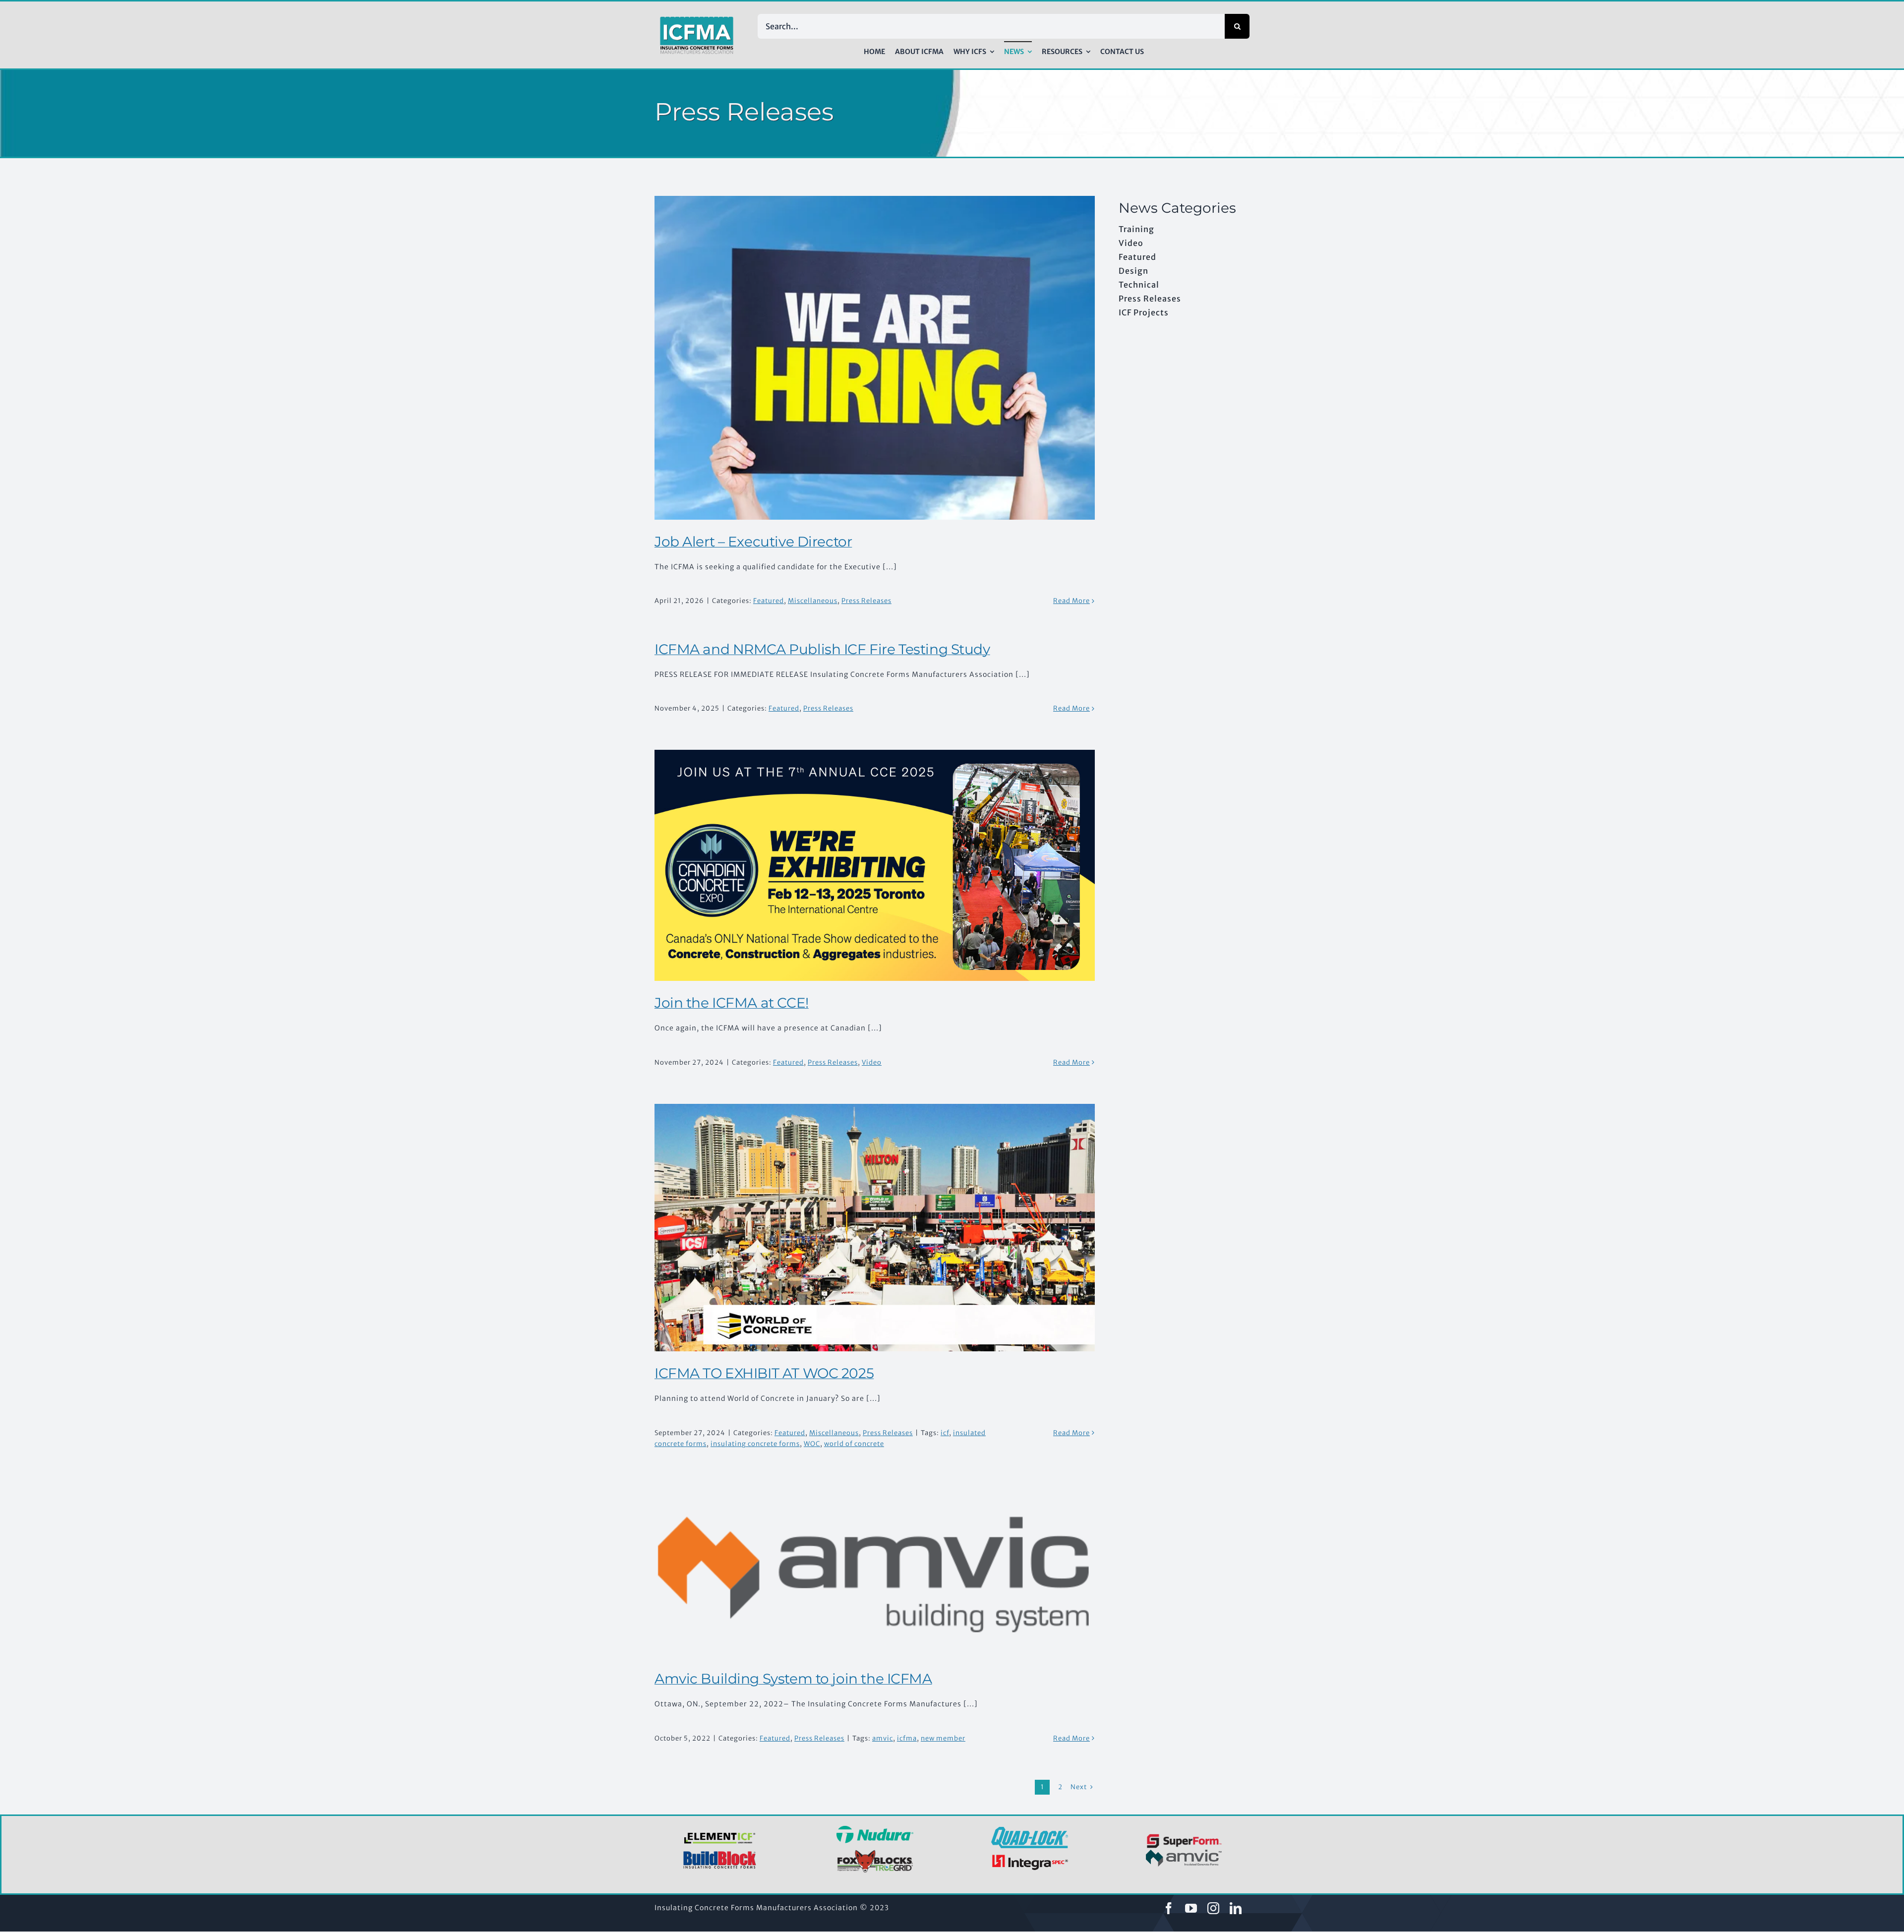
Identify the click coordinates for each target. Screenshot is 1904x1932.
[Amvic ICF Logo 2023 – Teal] (1184, 1853)
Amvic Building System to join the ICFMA (793, 1679)
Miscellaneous (813, 601)
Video (872, 1062)
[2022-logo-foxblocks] (875, 1853)
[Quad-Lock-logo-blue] (1030, 1830)
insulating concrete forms (755, 1444)
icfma (907, 1738)
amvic (883, 1738)
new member (943, 1738)
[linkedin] (1236, 1908)
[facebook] (1169, 1908)
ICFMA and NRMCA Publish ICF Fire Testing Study (822, 649)
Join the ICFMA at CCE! (732, 1003)
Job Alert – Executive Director (753, 542)
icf (945, 1433)
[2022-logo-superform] (1184, 1835)
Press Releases (866, 601)
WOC (812, 1444)
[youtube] (1191, 1908)
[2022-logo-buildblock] (720, 1854)
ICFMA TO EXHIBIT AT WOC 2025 (764, 1373)
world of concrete (854, 1444)
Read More (1071, 601)
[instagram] (1214, 1908)
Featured (769, 601)
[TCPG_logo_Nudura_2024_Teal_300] (875, 1829)
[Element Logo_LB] (720, 1833)
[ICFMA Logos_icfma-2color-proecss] (697, 20)
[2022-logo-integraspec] (1030, 1857)
